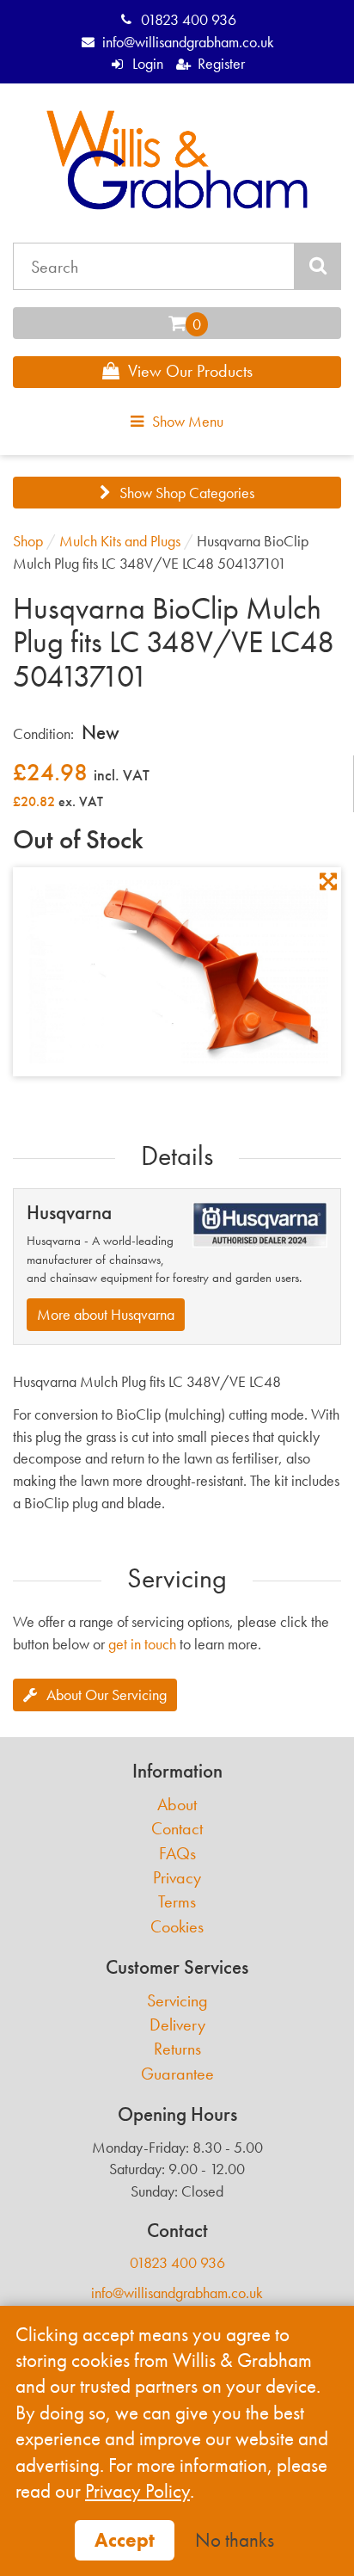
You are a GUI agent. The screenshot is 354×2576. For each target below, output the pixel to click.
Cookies (177, 1927)
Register (221, 63)
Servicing (177, 2001)
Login (147, 63)
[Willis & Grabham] (177, 160)
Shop (28, 541)
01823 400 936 (188, 19)
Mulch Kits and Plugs (120, 541)
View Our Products (190, 371)
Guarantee (177, 2074)
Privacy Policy (137, 2491)
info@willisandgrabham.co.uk (188, 42)
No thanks (235, 2540)
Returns (177, 2049)
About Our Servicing (107, 1695)
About (177, 1805)
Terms (177, 1902)
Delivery (177, 2025)
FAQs (177, 1854)
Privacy (177, 1878)
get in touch (142, 1644)
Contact (177, 1829)
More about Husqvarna (106, 1314)
